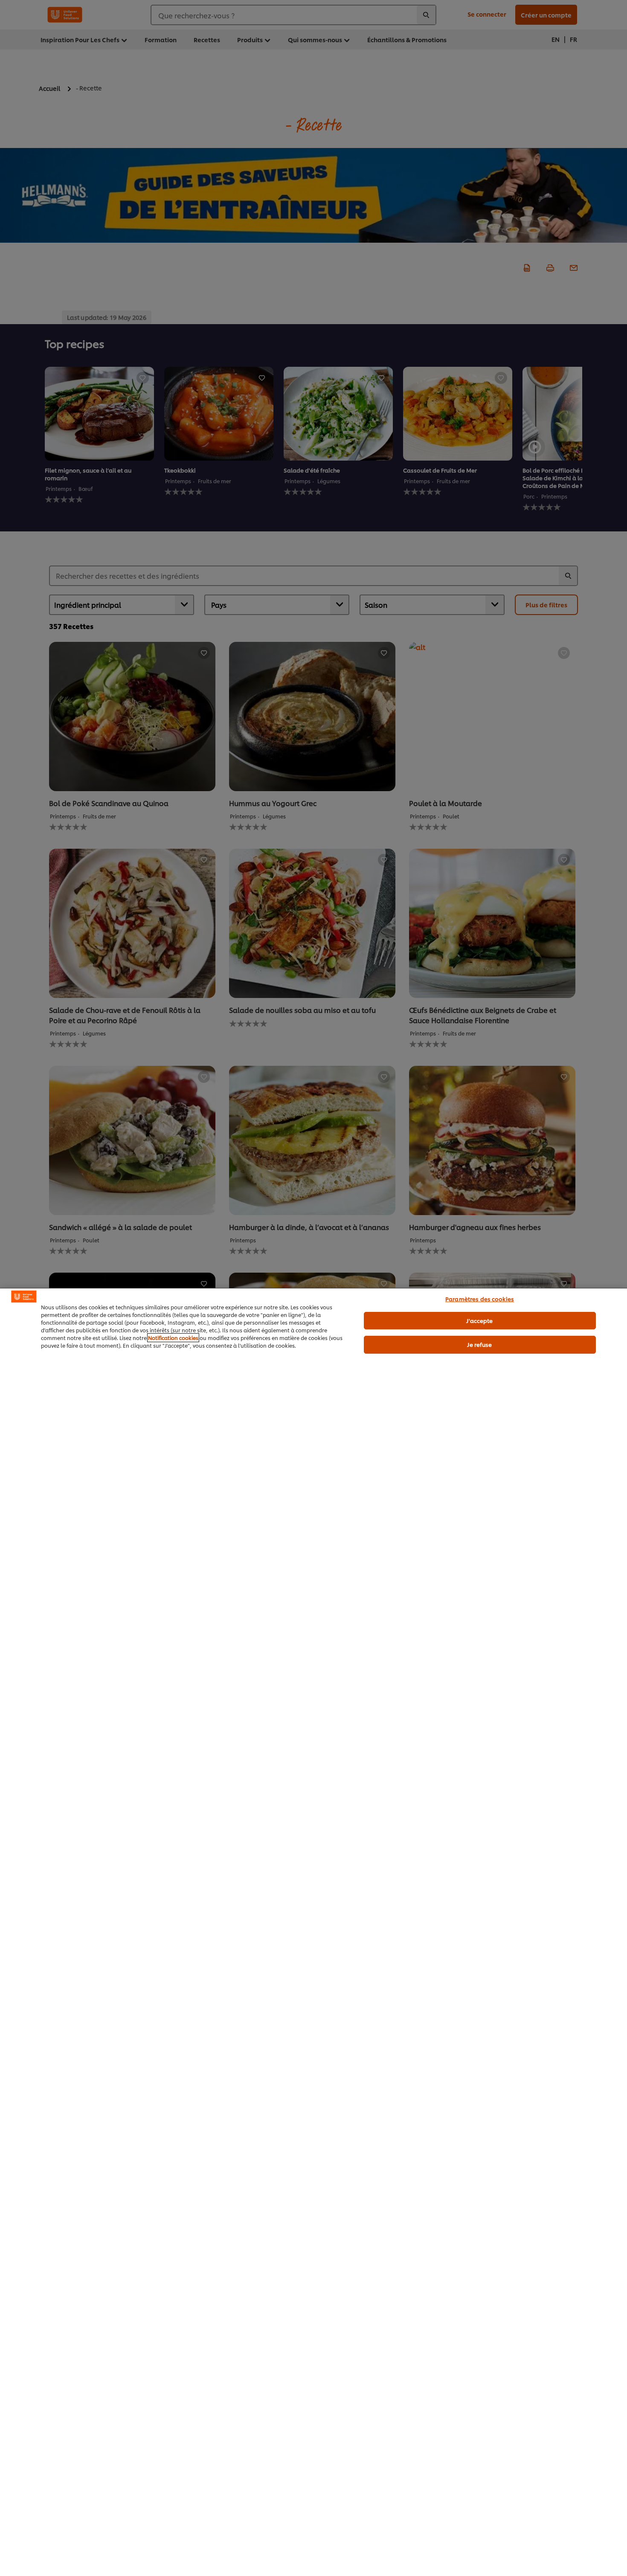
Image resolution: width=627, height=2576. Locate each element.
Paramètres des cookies (480, 1299)
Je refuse (479, 1344)
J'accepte (479, 1320)
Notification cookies (173, 1338)
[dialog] (313, 1932)
